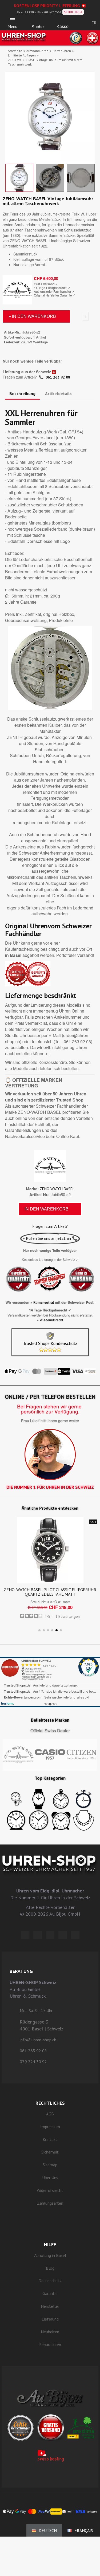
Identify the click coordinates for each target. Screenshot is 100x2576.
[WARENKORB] (63, 21)
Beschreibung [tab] (22, 393)
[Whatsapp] (63, 1935)
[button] (38, 21)
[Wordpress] (25, 1935)
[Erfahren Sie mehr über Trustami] (7, 1703)
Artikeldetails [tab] (58, 393)
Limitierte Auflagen (22, 55)
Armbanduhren (37, 51)
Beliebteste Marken (50, 1720)
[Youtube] (75, 1935)
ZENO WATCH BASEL (57, 1189)
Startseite (15, 51)
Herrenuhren (62, 51)
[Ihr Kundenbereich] (79, 23)
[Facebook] (38, 1935)
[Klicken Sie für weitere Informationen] (50, 1682)
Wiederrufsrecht (51, 1320)
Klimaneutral (44, 1303)
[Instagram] (50, 1935)
